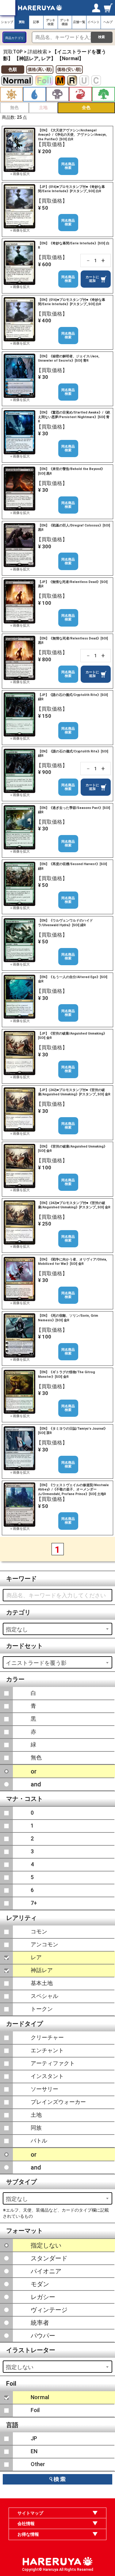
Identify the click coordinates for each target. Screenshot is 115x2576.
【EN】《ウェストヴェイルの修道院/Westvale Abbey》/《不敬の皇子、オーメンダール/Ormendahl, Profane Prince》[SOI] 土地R (73, 1490)
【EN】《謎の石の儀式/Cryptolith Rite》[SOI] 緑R (73, 754)
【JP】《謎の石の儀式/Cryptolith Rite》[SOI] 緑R (73, 697)
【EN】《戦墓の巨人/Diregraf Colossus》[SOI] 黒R (74, 528)
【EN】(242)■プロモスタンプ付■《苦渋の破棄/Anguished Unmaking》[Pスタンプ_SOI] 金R (74, 1205)
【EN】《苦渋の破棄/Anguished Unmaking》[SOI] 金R (73, 1149)
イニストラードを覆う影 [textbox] (36, 1663)
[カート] (109, 8)
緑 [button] (103, 94)
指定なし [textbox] (17, 1629)
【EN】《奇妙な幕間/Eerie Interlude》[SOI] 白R (74, 245)
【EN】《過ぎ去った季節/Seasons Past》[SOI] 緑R (74, 810)
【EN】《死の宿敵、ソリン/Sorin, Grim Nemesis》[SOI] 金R (68, 1318)
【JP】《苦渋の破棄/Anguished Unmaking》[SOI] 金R (72, 1036)
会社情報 (26, 2524)
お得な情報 (28, 2534)
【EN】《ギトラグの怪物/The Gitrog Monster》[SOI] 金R (67, 1374)
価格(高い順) (40, 69)
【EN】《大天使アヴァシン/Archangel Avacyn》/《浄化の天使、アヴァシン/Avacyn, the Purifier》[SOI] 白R (72, 135)
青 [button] (34, 94)
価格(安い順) (69, 69)
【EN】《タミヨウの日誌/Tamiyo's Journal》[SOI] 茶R (73, 1431)
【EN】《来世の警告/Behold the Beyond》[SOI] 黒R (71, 471)
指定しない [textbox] (20, 2367)
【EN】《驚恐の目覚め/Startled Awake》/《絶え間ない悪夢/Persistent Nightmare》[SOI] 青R (74, 417)
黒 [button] (57, 94)
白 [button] (11, 94)
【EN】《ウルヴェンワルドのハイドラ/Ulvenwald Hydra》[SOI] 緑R (65, 923)
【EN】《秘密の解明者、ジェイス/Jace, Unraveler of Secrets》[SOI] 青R (69, 358)
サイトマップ (30, 2513)
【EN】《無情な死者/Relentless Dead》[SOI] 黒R (73, 641)
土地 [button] (43, 107)
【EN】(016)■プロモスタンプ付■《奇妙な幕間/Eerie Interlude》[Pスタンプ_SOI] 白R (72, 302)
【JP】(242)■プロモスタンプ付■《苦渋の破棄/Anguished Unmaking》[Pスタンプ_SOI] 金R (74, 1092)
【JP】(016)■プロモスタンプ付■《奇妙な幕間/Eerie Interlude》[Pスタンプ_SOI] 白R (71, 189)
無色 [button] (14, 107)
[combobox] (57, 1629)
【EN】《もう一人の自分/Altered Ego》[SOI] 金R (73, 979)
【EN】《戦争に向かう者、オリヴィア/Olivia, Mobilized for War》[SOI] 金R (73, 1262)
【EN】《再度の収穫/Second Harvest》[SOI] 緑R (73, 866)
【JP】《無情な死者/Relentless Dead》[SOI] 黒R (73, 584)
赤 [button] (80, 94)
